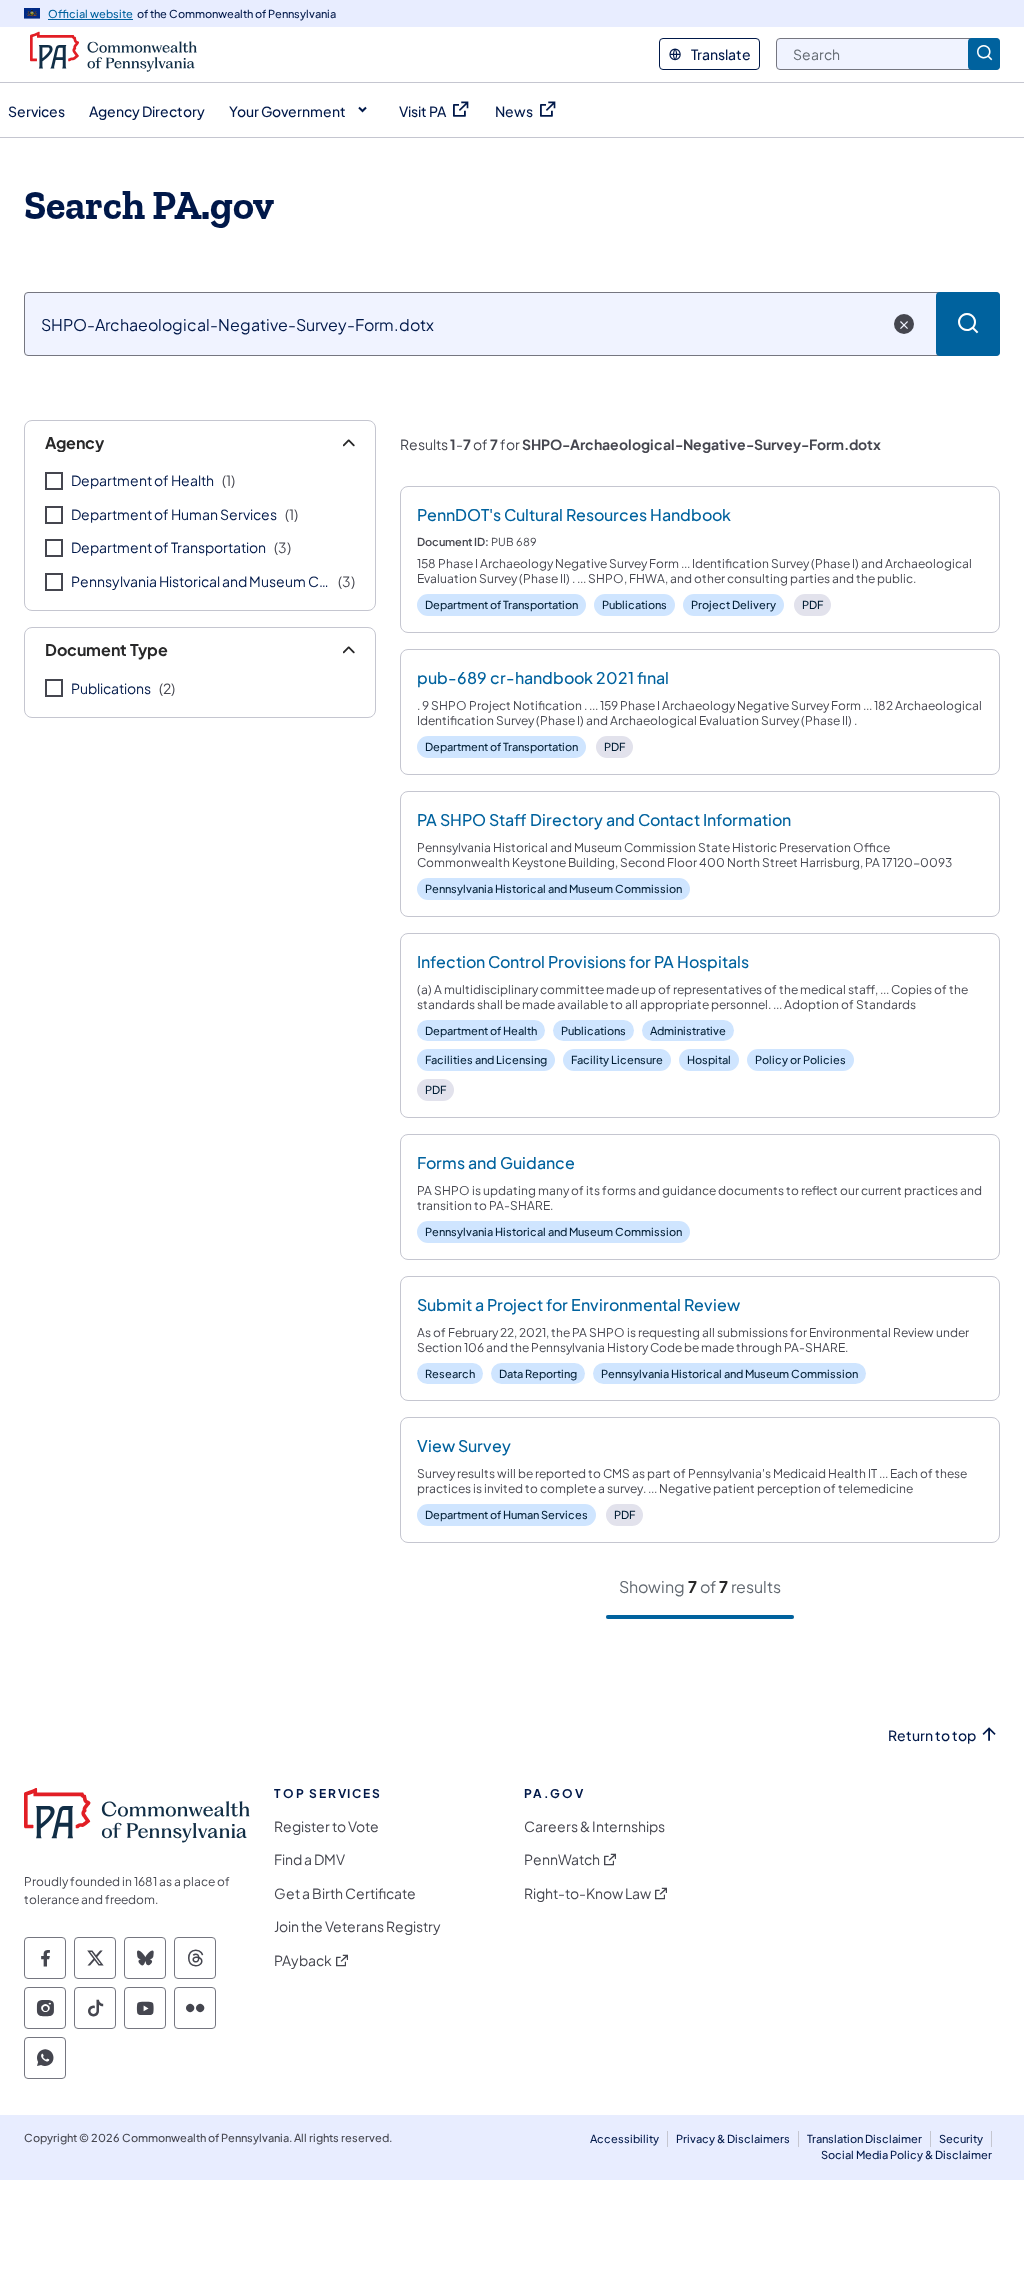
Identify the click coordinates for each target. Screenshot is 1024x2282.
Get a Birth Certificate (345, 1893)
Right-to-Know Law (587, 1893)
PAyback (303, 1960)
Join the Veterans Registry (357, 1926)
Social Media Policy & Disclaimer (906, 2154)
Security (961, 2138)
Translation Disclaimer (864, 2138)
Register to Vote (326, 1826)
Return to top (932, 1735)
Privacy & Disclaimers (733, 2138)
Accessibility (624, 2138)
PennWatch (562, 1859)
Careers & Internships (594, 1826)
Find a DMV (309, 1859)
